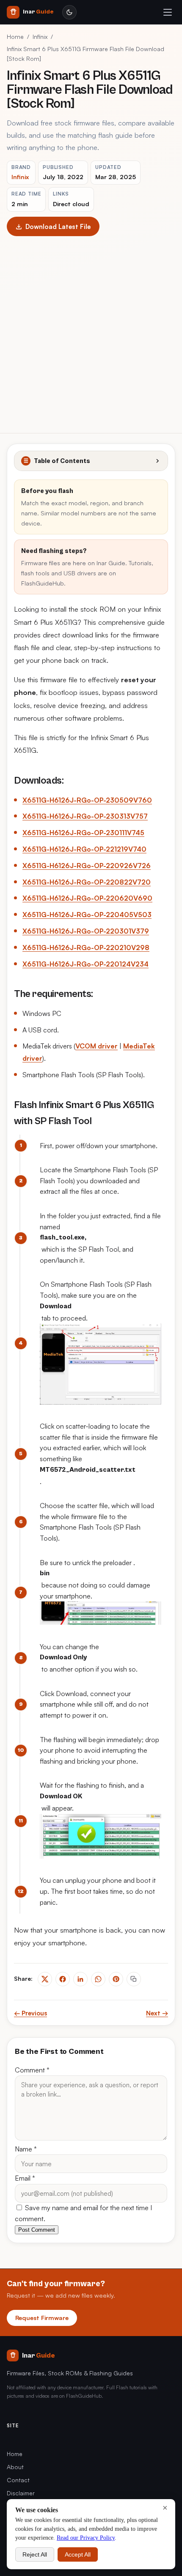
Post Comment (37, 2230)
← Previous (30, 2013)
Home (15, 37)
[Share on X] (45, 1979)
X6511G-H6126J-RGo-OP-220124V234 (85, 964)
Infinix (40, 37)
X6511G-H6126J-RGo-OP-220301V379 (86, 931)
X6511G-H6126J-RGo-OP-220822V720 (87, 882)
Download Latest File (58, 226)
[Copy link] (134, 1979)
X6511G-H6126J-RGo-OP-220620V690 (87, 898)
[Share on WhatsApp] (98, 1979)
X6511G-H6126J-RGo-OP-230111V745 (83, 833)
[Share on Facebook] (63, 1979)
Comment (32, 2070)
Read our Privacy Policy (86, 2538)
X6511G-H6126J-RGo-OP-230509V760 (87, 800)
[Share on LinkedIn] (80, 1979)
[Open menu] (168, 12)
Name (26, 2149)
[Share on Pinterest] (116, 1979)
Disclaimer (21, 2493)
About (15, 2467)
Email (25, 2178)
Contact (18, 2480)
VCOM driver (97, 1046)
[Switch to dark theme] (69, 12)
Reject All (35, 2554)
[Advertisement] (91, 331)
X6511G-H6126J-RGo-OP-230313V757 (85, 816)
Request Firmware (42, 2317)
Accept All (78, 2554)
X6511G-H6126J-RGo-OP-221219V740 (84, 849)
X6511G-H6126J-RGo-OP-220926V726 (87, 866)
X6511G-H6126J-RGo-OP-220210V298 (86, 948)
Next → (157, 2013)
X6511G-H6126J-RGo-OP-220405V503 (87, 915)
